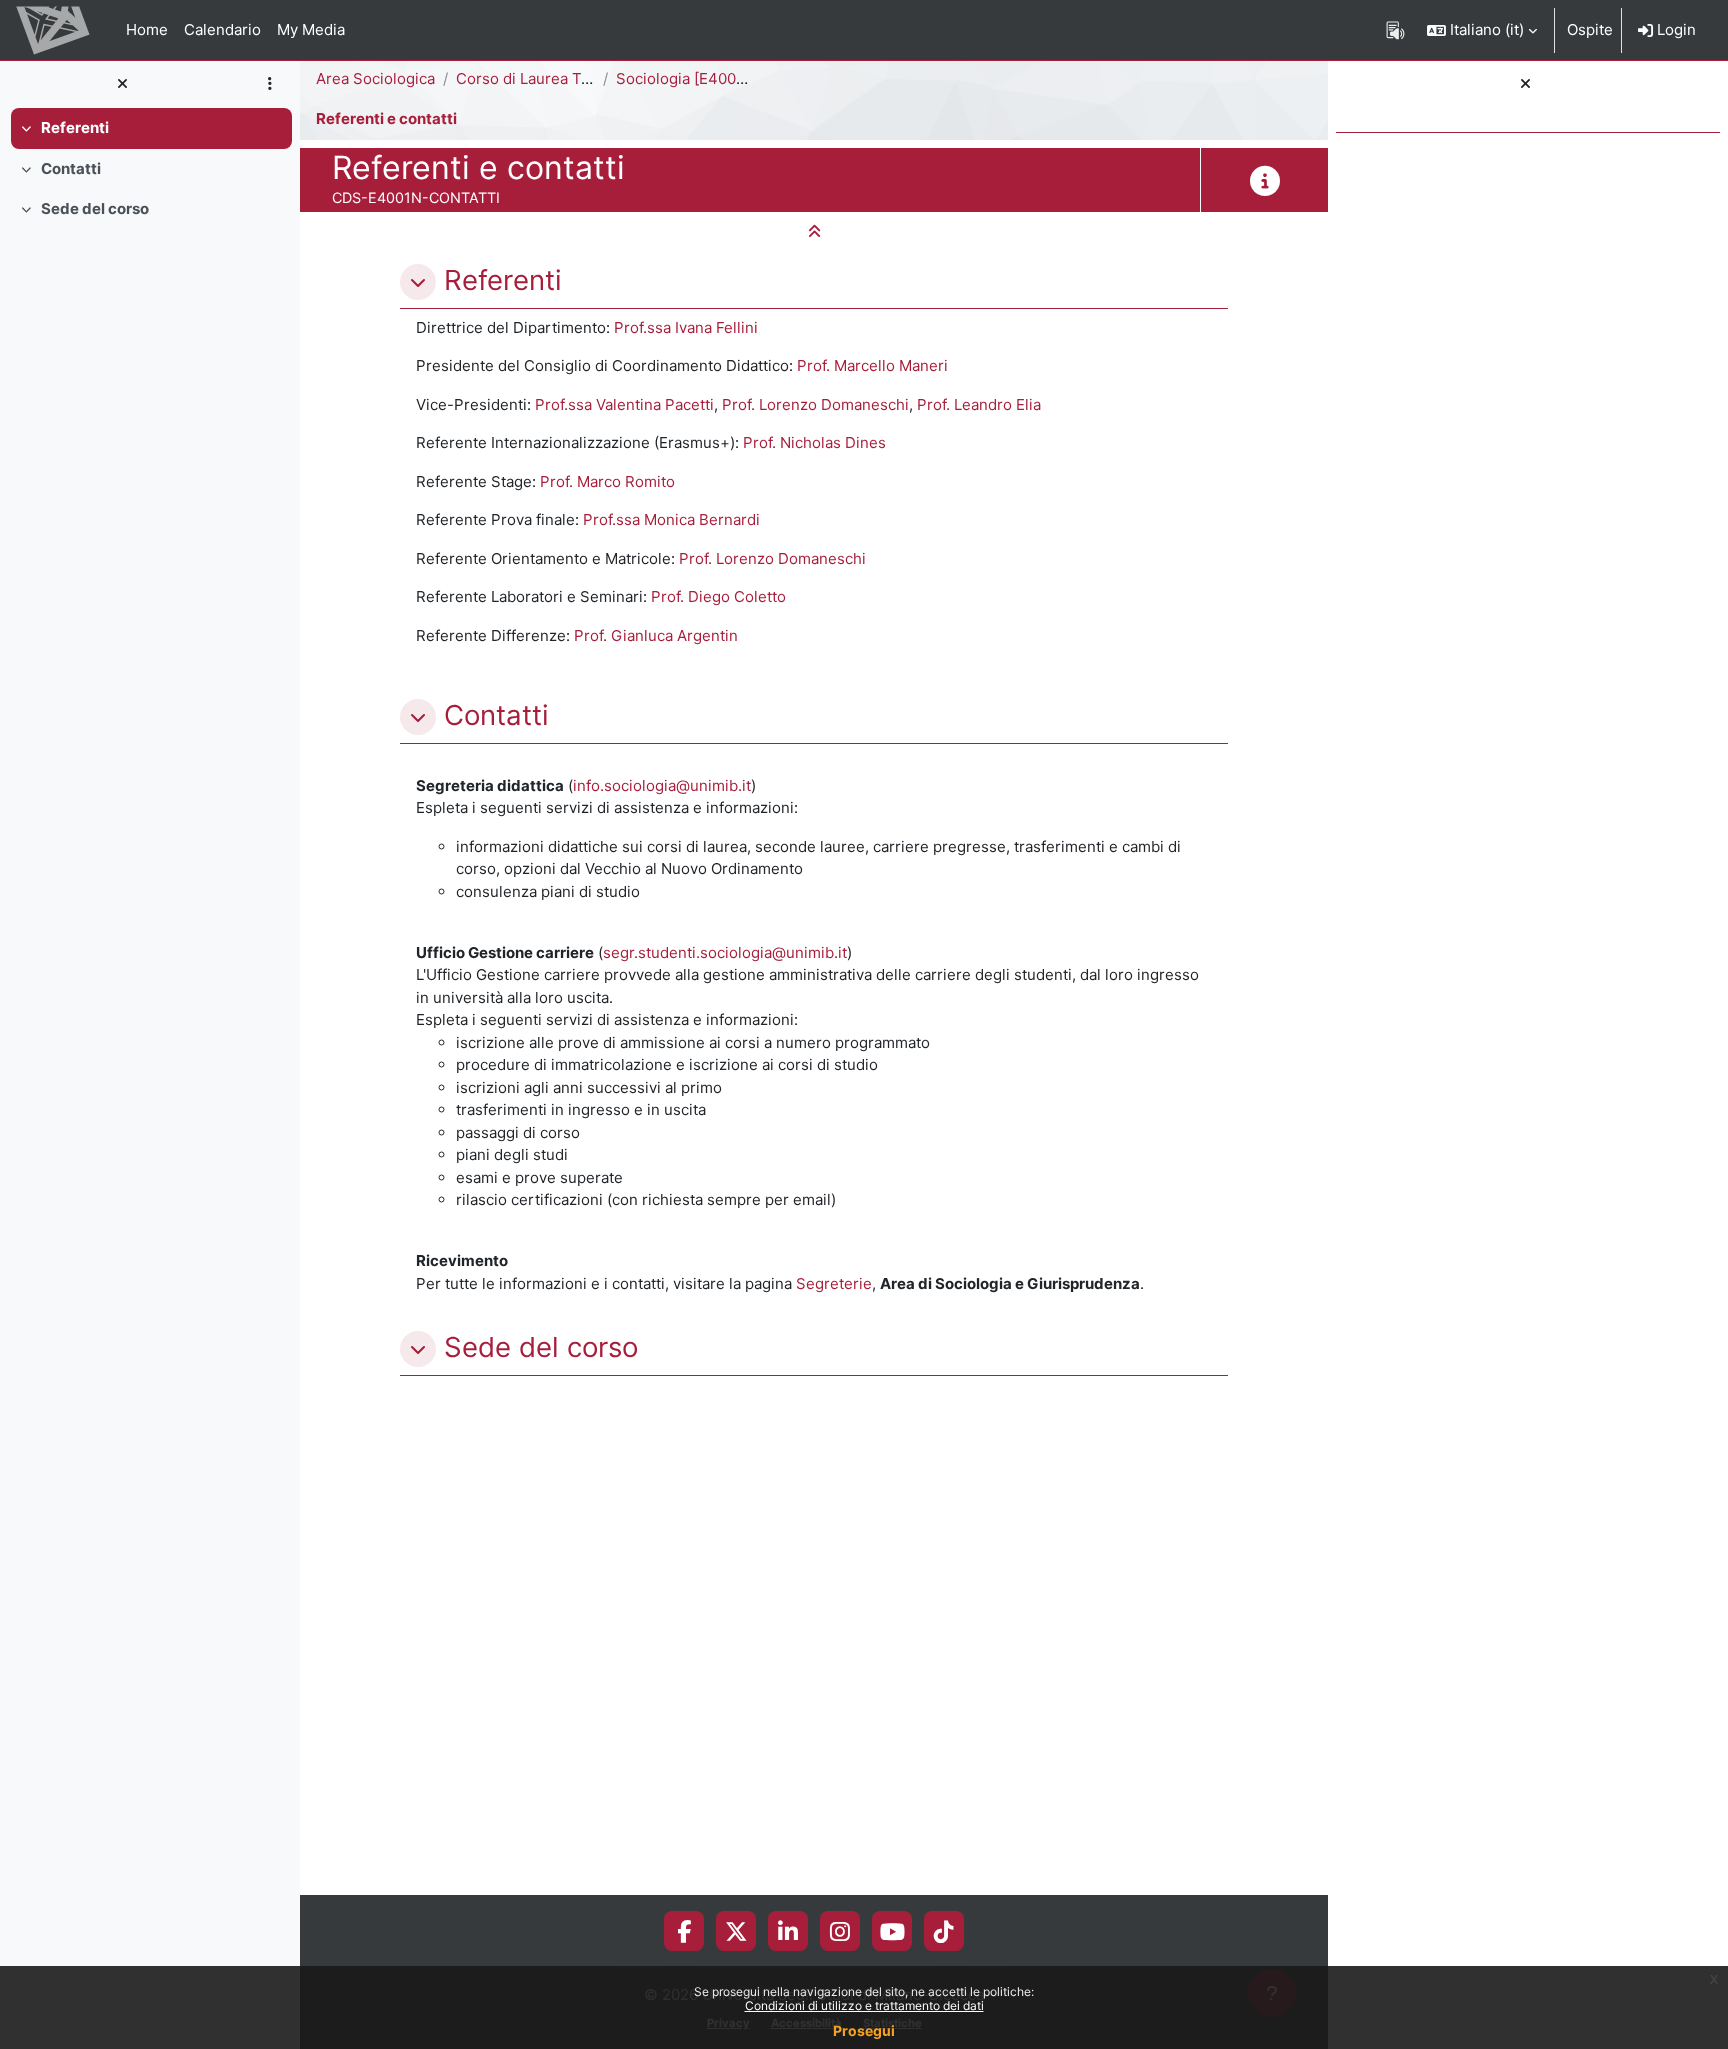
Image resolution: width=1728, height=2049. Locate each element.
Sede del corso (95, 208)
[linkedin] (788, 1931)
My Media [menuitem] (311, 29)
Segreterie (834, 1283)
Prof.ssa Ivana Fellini (686, 327)
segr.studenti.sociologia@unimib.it (725, 952)
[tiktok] (944, 1931)
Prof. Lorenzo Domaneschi (815, 404)
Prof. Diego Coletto (718, 596)
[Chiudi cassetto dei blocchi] (1525, 84)
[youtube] (892, 1931)
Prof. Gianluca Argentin (656, 635)
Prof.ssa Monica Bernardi (671, 519)
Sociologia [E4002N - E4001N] (723, 78)
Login (1674, 29)
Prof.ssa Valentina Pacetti (624, 404)
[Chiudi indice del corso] (122, 84)
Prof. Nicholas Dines (814, 442)
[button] (1482, 30)
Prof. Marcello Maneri (872, 365)
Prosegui (864, 2030)
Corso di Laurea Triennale (547, 78)
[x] (736, 1931)
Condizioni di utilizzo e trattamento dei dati (864, 2005)
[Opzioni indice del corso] (269, 84)
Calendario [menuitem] (222, 29)
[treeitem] (150, 128)
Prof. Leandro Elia (979, 404)
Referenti (75, 127)
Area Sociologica (375, 78)
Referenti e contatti (386, 118)
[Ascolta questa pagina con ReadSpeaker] (1395, 30)
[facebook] (684, 1931)
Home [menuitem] (147, 29)
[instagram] (840, 1931)
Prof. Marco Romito (607, 481)
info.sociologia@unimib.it (662, 785)
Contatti (71, 168)
